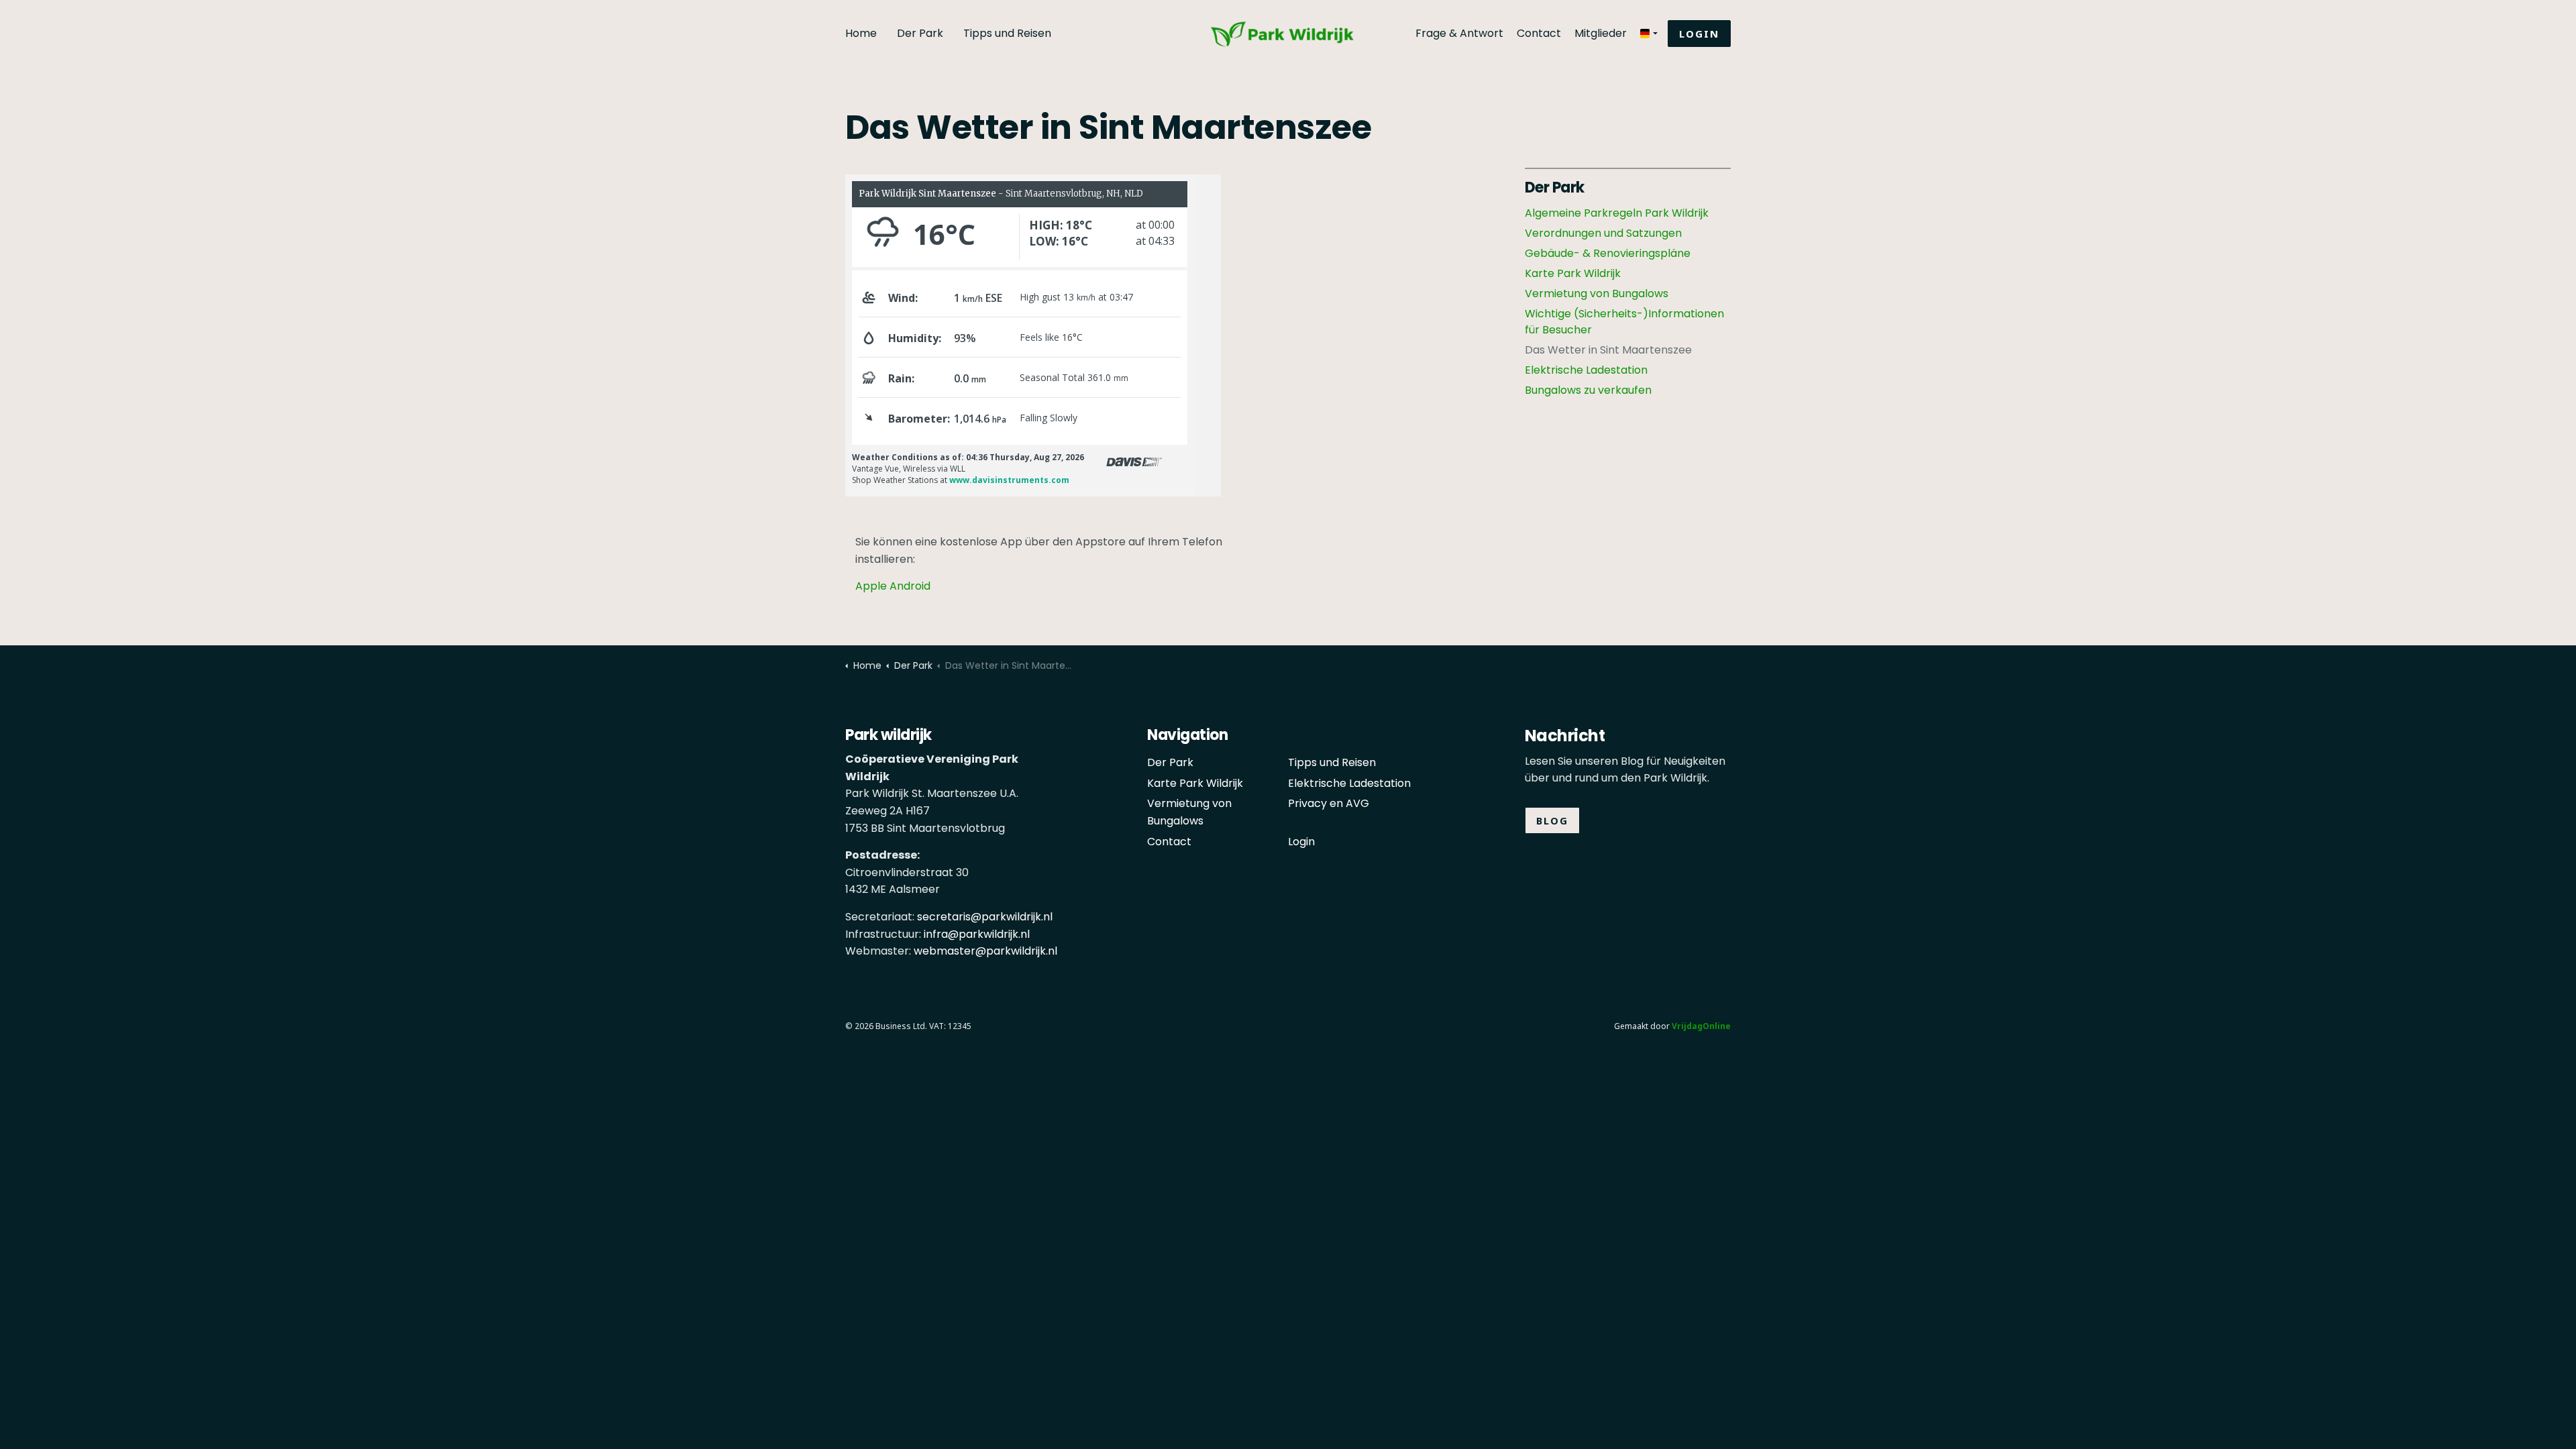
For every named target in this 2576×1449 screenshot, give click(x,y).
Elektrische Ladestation (1586, 370)
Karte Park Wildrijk (1573, 273)
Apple (871, 586)
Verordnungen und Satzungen (1603, 233)
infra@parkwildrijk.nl (977, 934)
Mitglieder (1601, 33)
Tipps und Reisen (1007, 33)
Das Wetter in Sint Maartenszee (1608, 350)
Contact (1539, 33)
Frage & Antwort (1459, 33)
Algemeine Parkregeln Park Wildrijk (1617, 213)
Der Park (920, 33)
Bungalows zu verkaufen (1588, 390)
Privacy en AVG (1329, 803)
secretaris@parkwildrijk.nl (985, 917)
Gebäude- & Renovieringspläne (1608, 253)
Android (910, 586)
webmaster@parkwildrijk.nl (985, 951)
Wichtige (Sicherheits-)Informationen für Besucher (1624, 322)
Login (1699, 34)
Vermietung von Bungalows (1597, 293)
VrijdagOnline (1701, 1026)
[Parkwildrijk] (1288, 19)
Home (861, 33)
